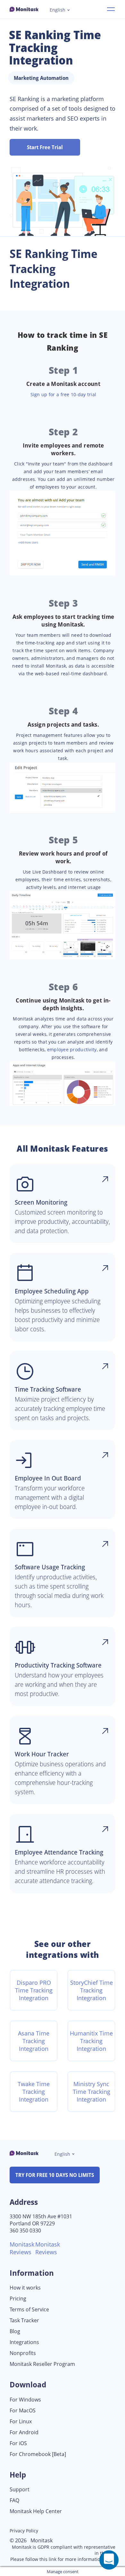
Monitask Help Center (36, 2511)
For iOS (18, 2443)
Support (20, 2490)
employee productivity (72, 1049)
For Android (24, 2432)
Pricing (18, 2299)
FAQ (14, 2500)
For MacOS (23, 2411)
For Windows (25, 2400)
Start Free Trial (45, 147)
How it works (25, 2288)
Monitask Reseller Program (42, 2364)
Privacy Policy (24, 2531)
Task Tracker (24, 2320)
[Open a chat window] (109, 2560)
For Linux (21, 2422)
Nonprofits (23, 2353)
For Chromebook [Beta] (38, 2454)
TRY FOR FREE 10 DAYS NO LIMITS (55, 2175)
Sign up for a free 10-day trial (63, 394)
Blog (15, 2331)
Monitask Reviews (22, 2248)
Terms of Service (29, 2310)
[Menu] (111, 9)
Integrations (24, 2342)
